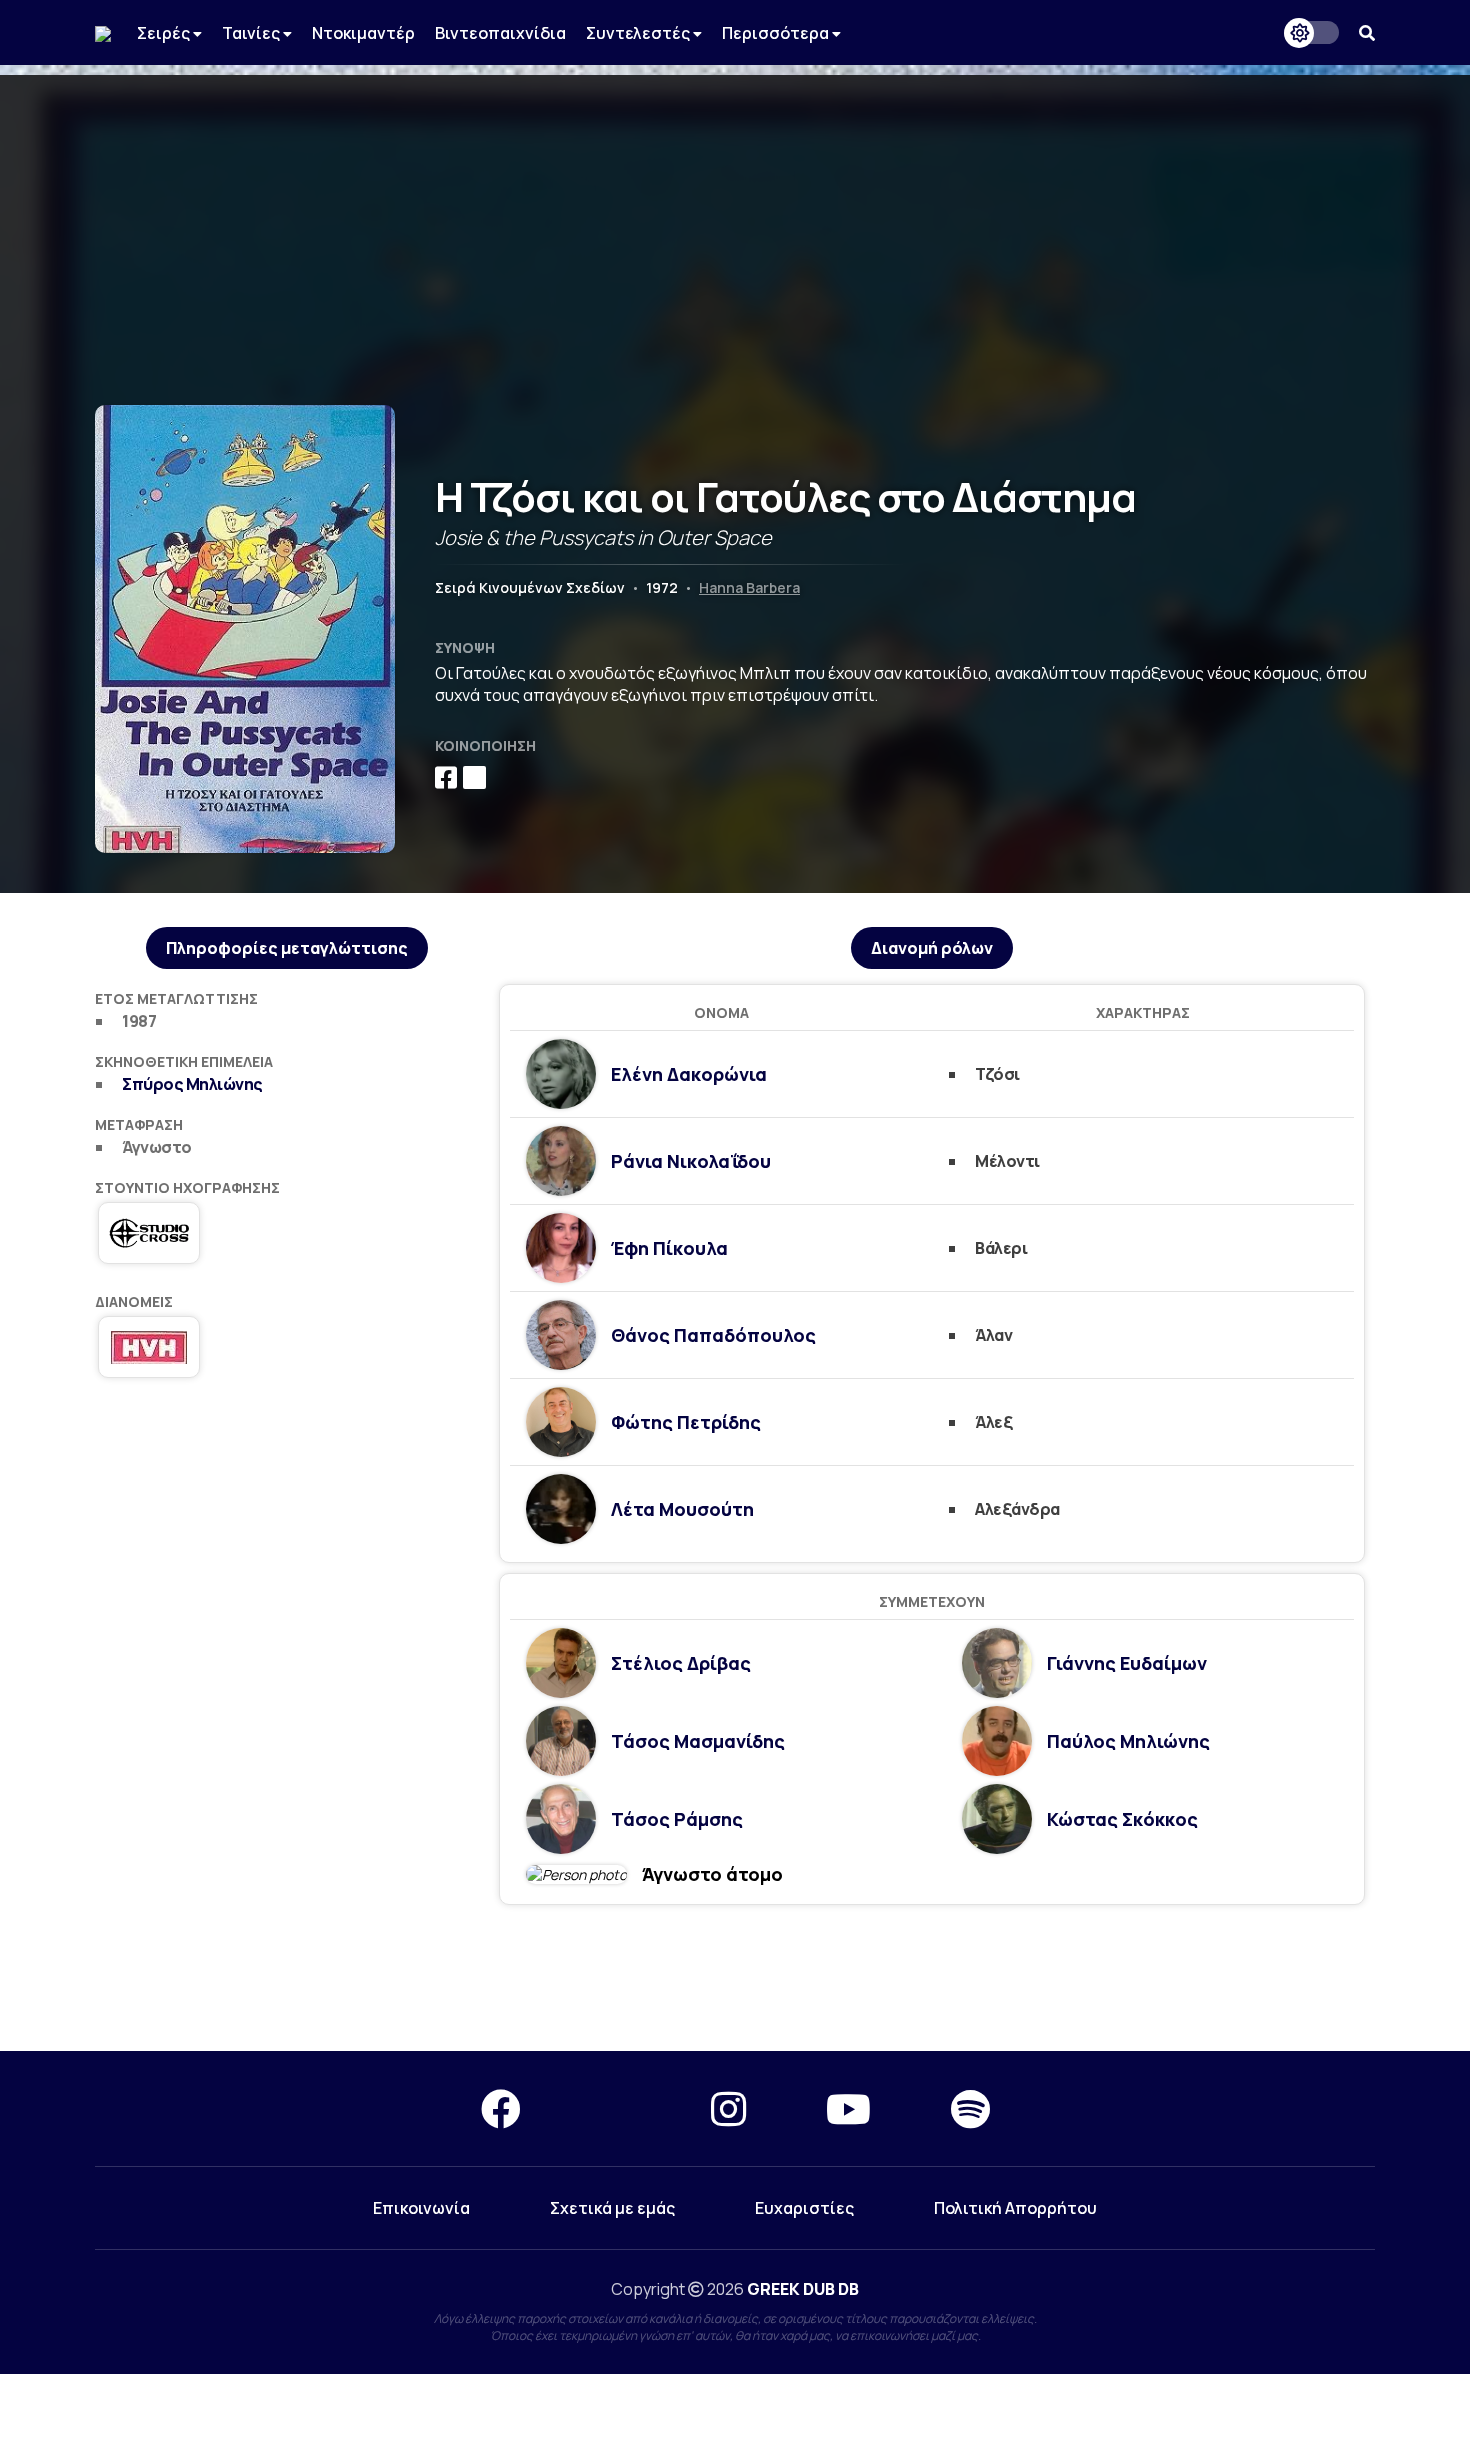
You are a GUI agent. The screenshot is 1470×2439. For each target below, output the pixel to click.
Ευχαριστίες (804, 2208)
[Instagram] (728, 2108)
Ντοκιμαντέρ (363, 33)
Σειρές (165, 33)
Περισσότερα (777, 33)
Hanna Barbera (749, 587)
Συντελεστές (639, 33)
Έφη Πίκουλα (669, 1248)
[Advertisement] (735, 215)
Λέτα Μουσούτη (682, 1509)
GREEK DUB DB (803, 2289)
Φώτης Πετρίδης (686, 1422)
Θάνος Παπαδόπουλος (713, 1335)
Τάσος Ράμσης (677, 1819)
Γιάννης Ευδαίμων (1127, 1663)
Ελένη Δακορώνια (689, 1074)
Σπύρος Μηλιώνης (192, 1084)
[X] (616, 2108)
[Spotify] (970, 2108)
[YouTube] (848, 2108)
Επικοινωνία (421, 2208)
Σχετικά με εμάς (612, 2208)
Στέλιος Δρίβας (681, 1663)
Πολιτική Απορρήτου (1015, 2208)
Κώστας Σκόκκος (1122, 1819)
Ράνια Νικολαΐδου (691, 1161)
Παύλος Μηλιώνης (1128, 1741)
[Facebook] (501, 2108)
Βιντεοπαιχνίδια (500, 33)
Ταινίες (252, 33)
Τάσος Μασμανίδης (698, 1741)
